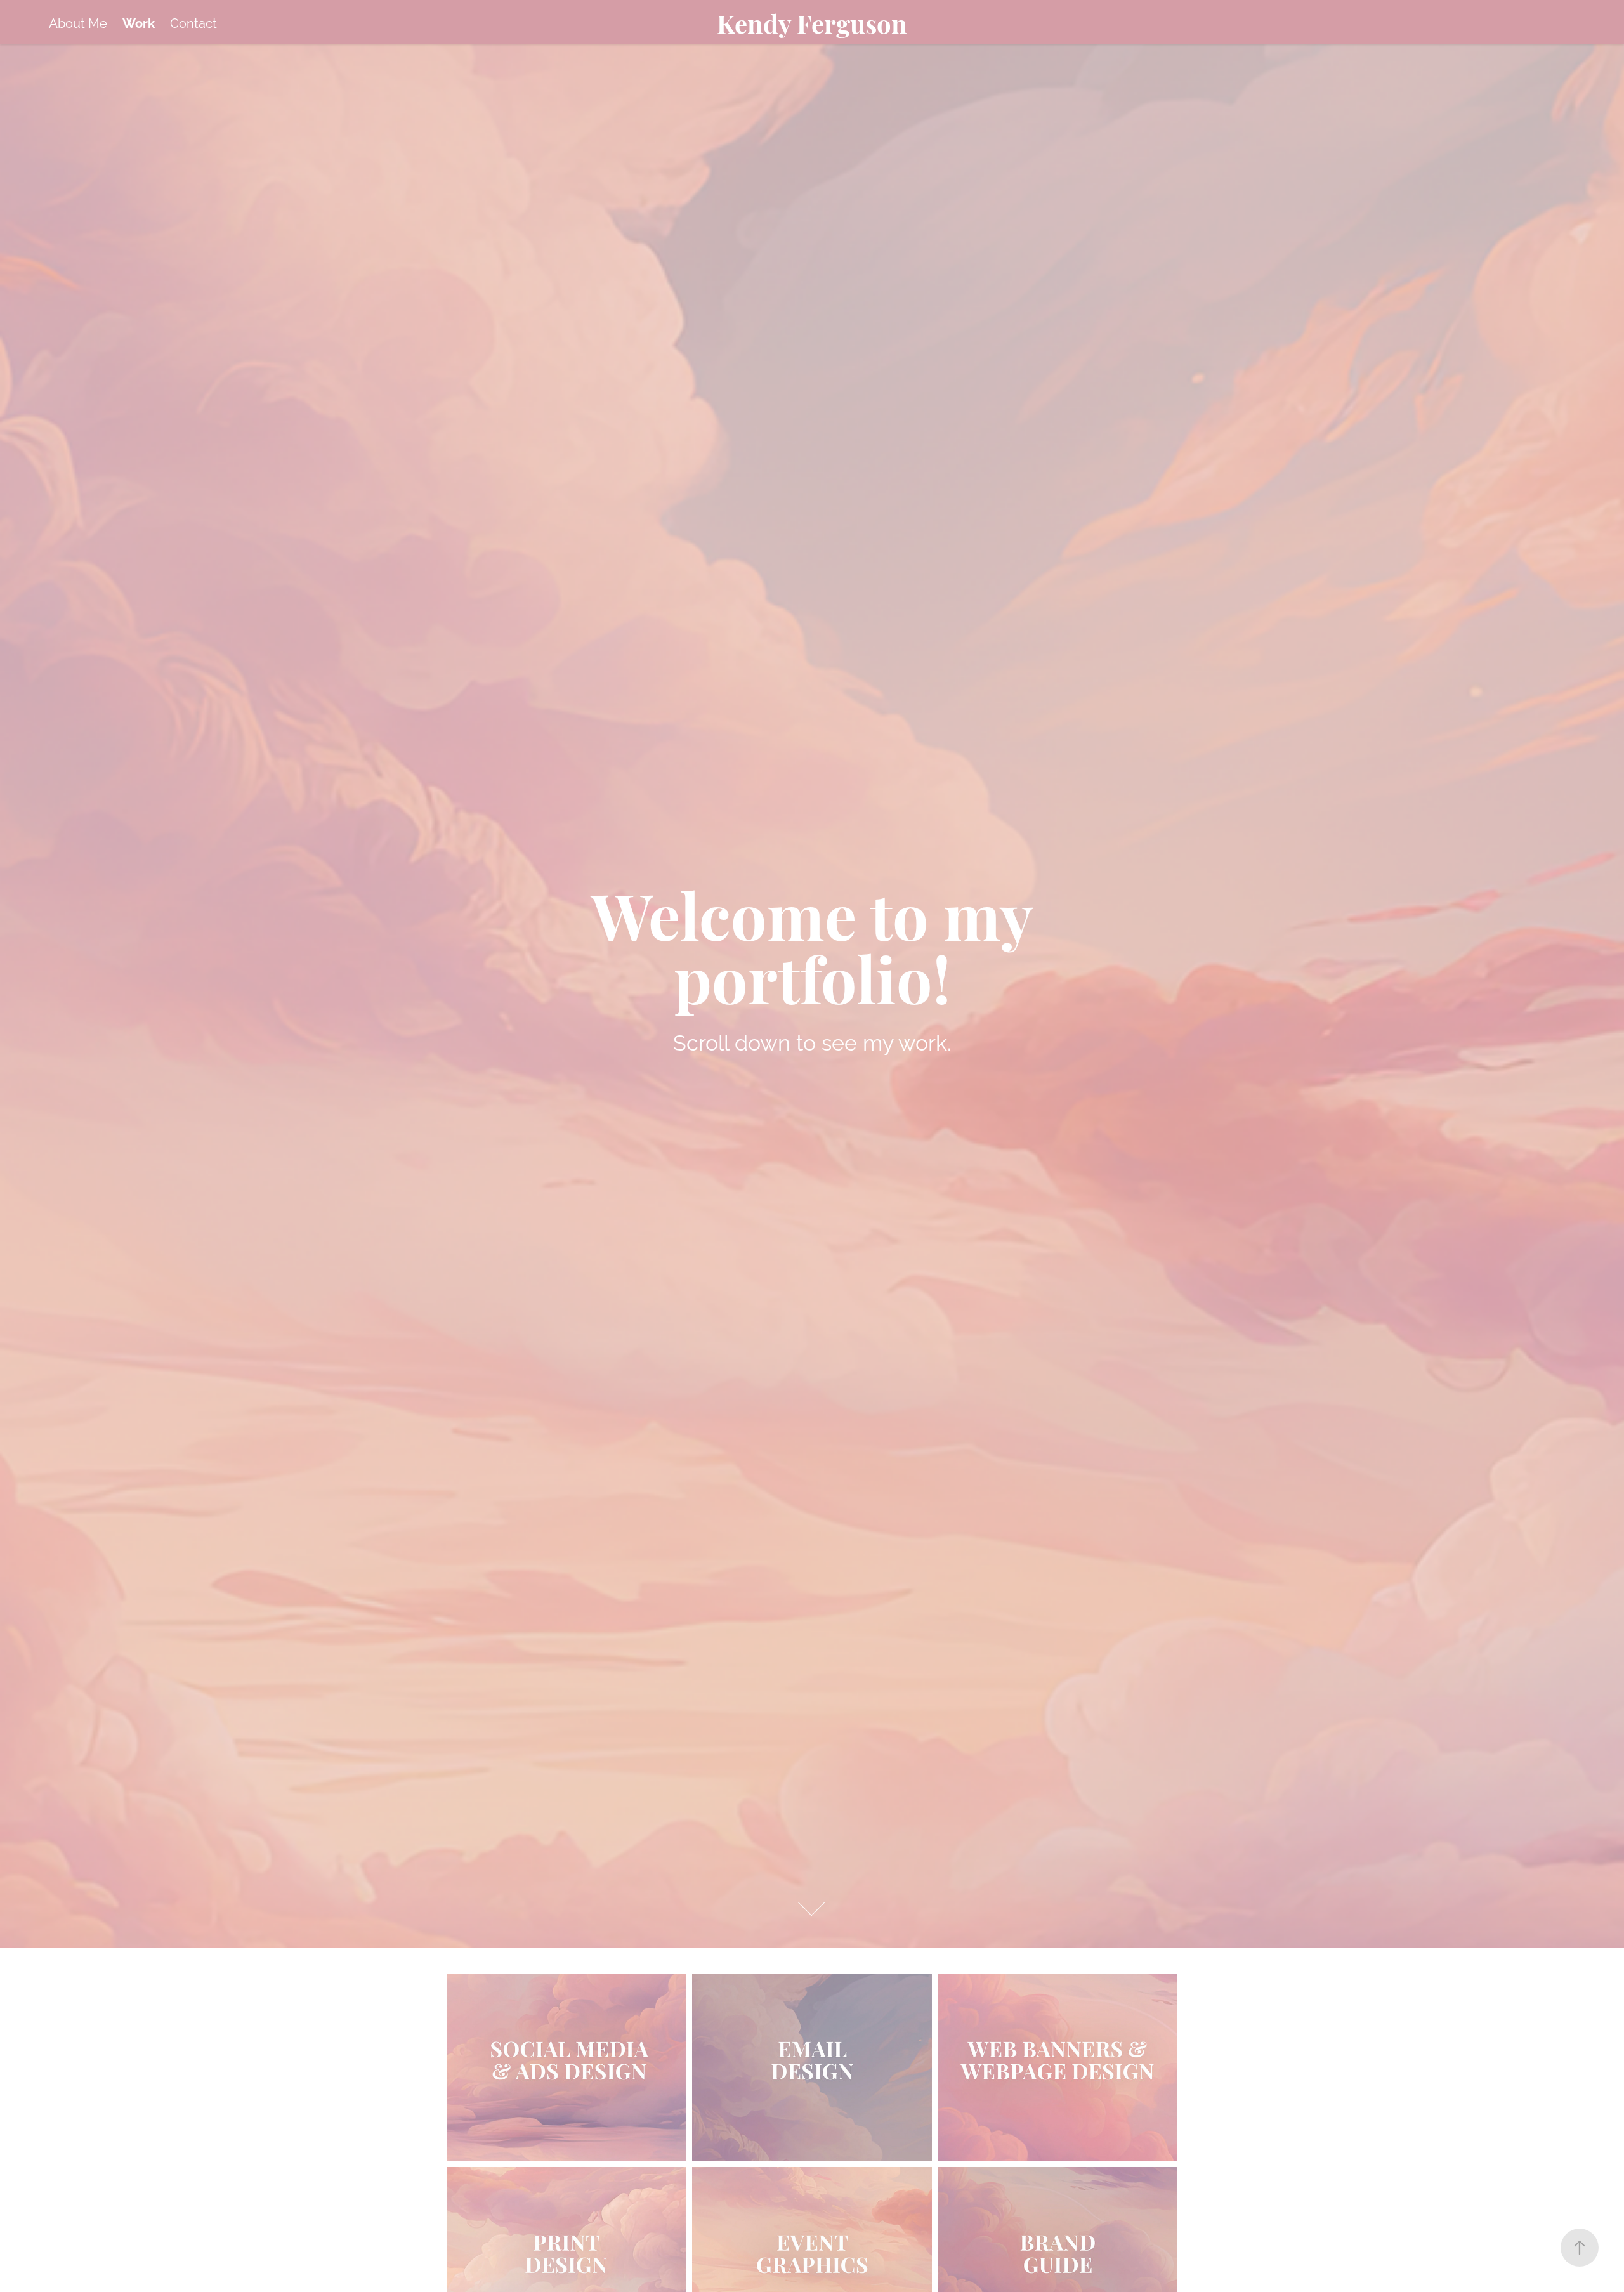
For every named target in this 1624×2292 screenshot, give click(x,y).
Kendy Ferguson (812, 22)
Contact (193, 22)
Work (139, 22)
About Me (78, 22)
